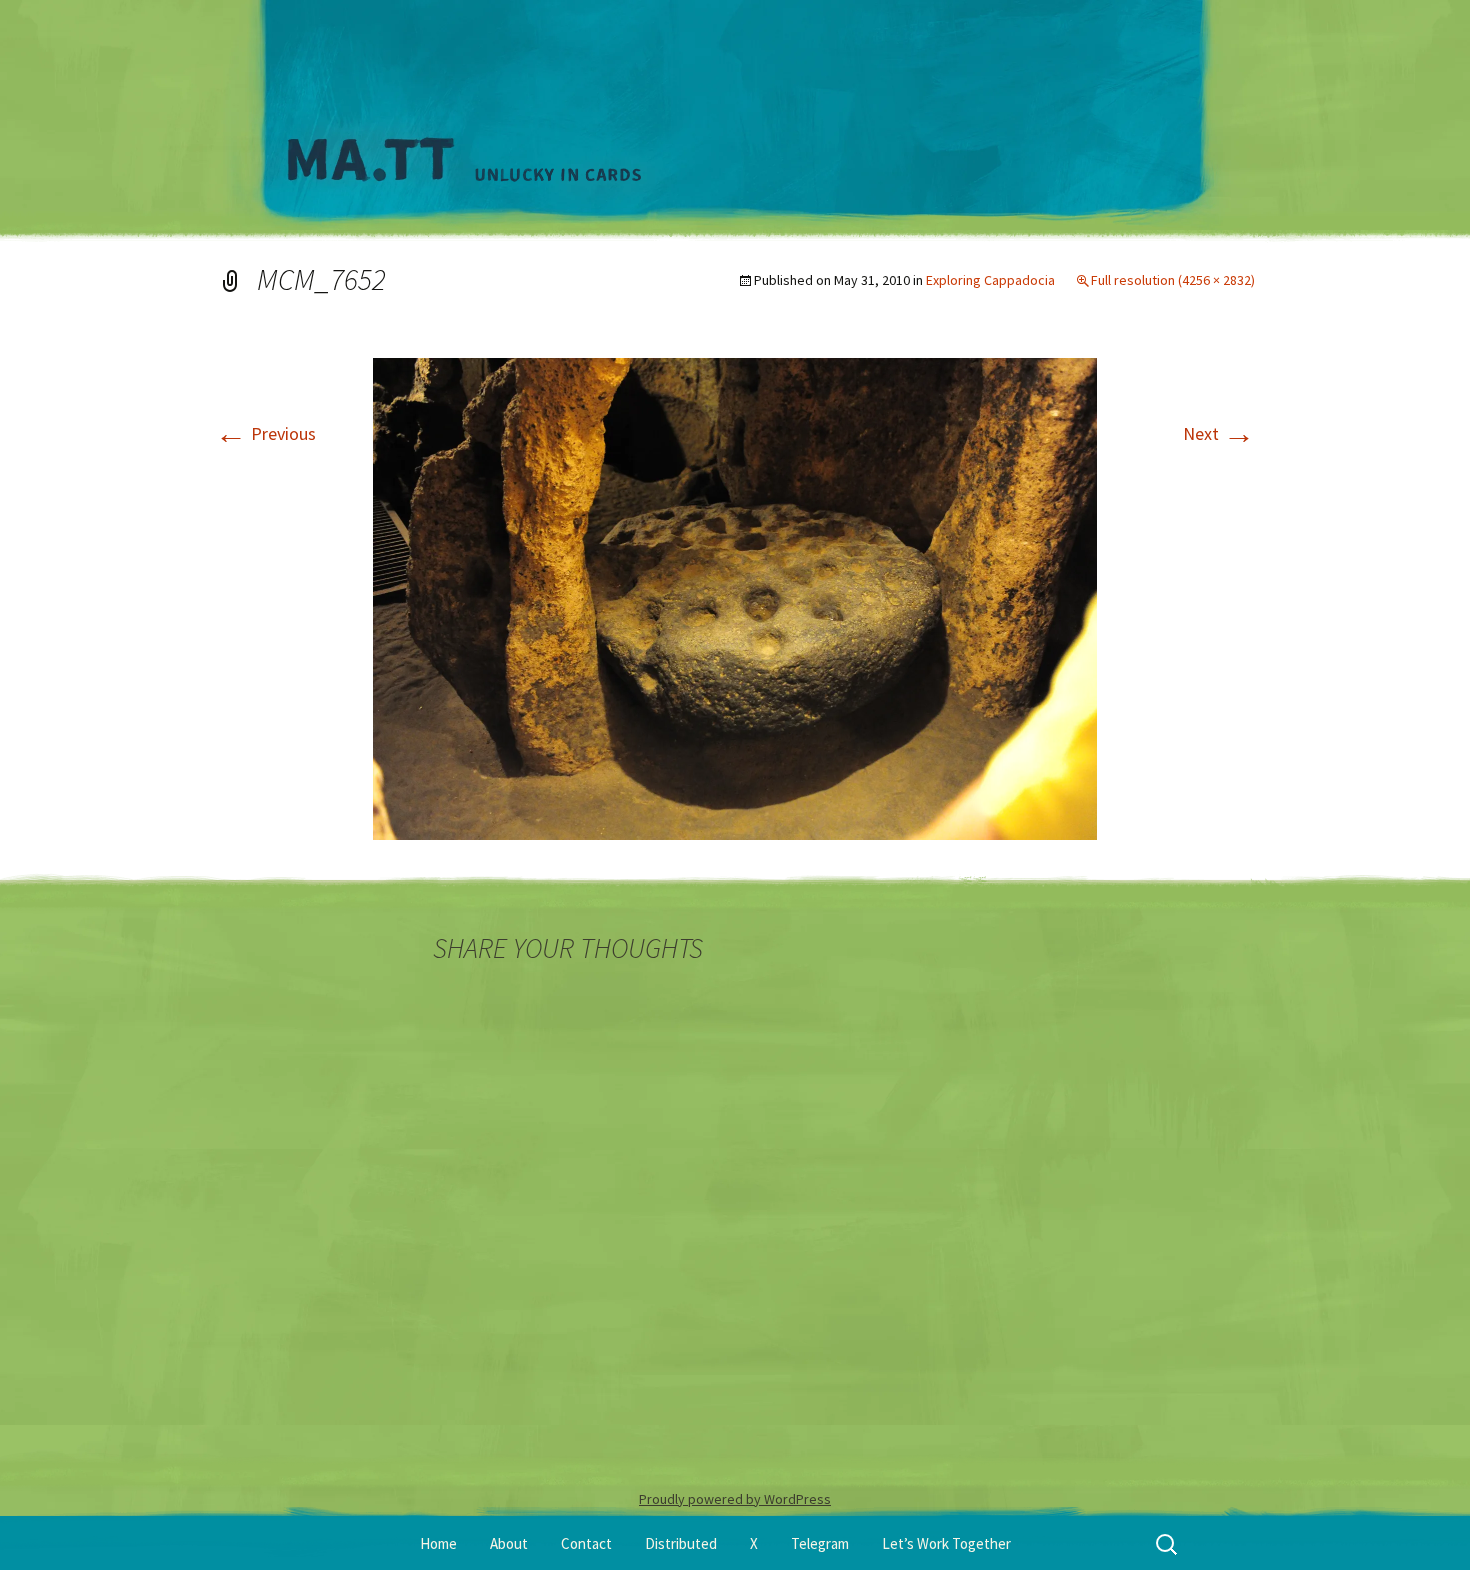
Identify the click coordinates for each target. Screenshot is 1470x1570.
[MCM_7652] (735, 596)
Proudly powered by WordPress (735, 1499)
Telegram (820, 1543)
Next (1219, 433)
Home (438, 1543)
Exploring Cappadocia (990, 280)
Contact (586, 1543)
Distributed (681, 1543)
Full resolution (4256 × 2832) (1173, 280)
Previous (265, 433)
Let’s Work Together (946, 1543)
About (509, 1543)
